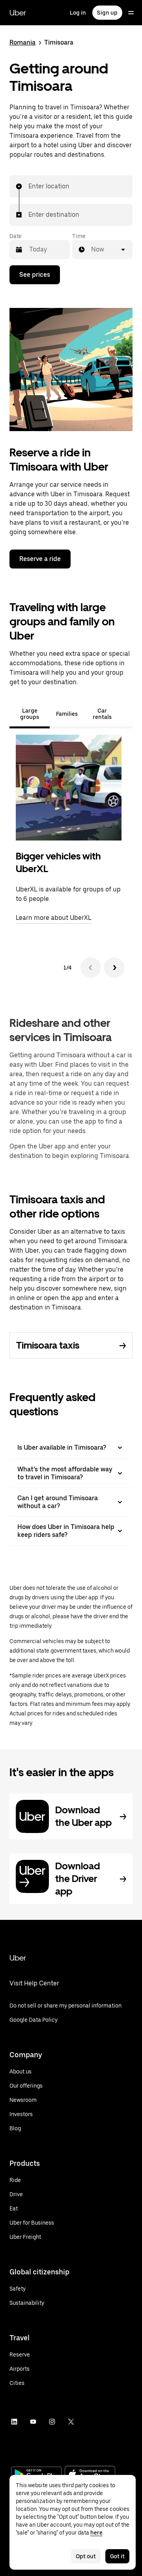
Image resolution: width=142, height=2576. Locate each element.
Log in (78, 13)
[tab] (126, 714)
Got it (117, 2556)
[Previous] (91, 968)
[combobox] (29, 186)
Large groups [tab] (30, 714)
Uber (18, 13)
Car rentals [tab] (102, 714)
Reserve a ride (40, 559)
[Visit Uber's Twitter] (71, 2422)
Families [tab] (67, 714)
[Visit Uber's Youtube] (33, 2422)
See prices (35, 275)
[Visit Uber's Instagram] (52, 2422)
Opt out (86, 2556)
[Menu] (131, 13)
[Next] (114, 968)
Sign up (107, 13)
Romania (22, 42)
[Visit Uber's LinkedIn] (14, 2422)
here (96, 2533)
